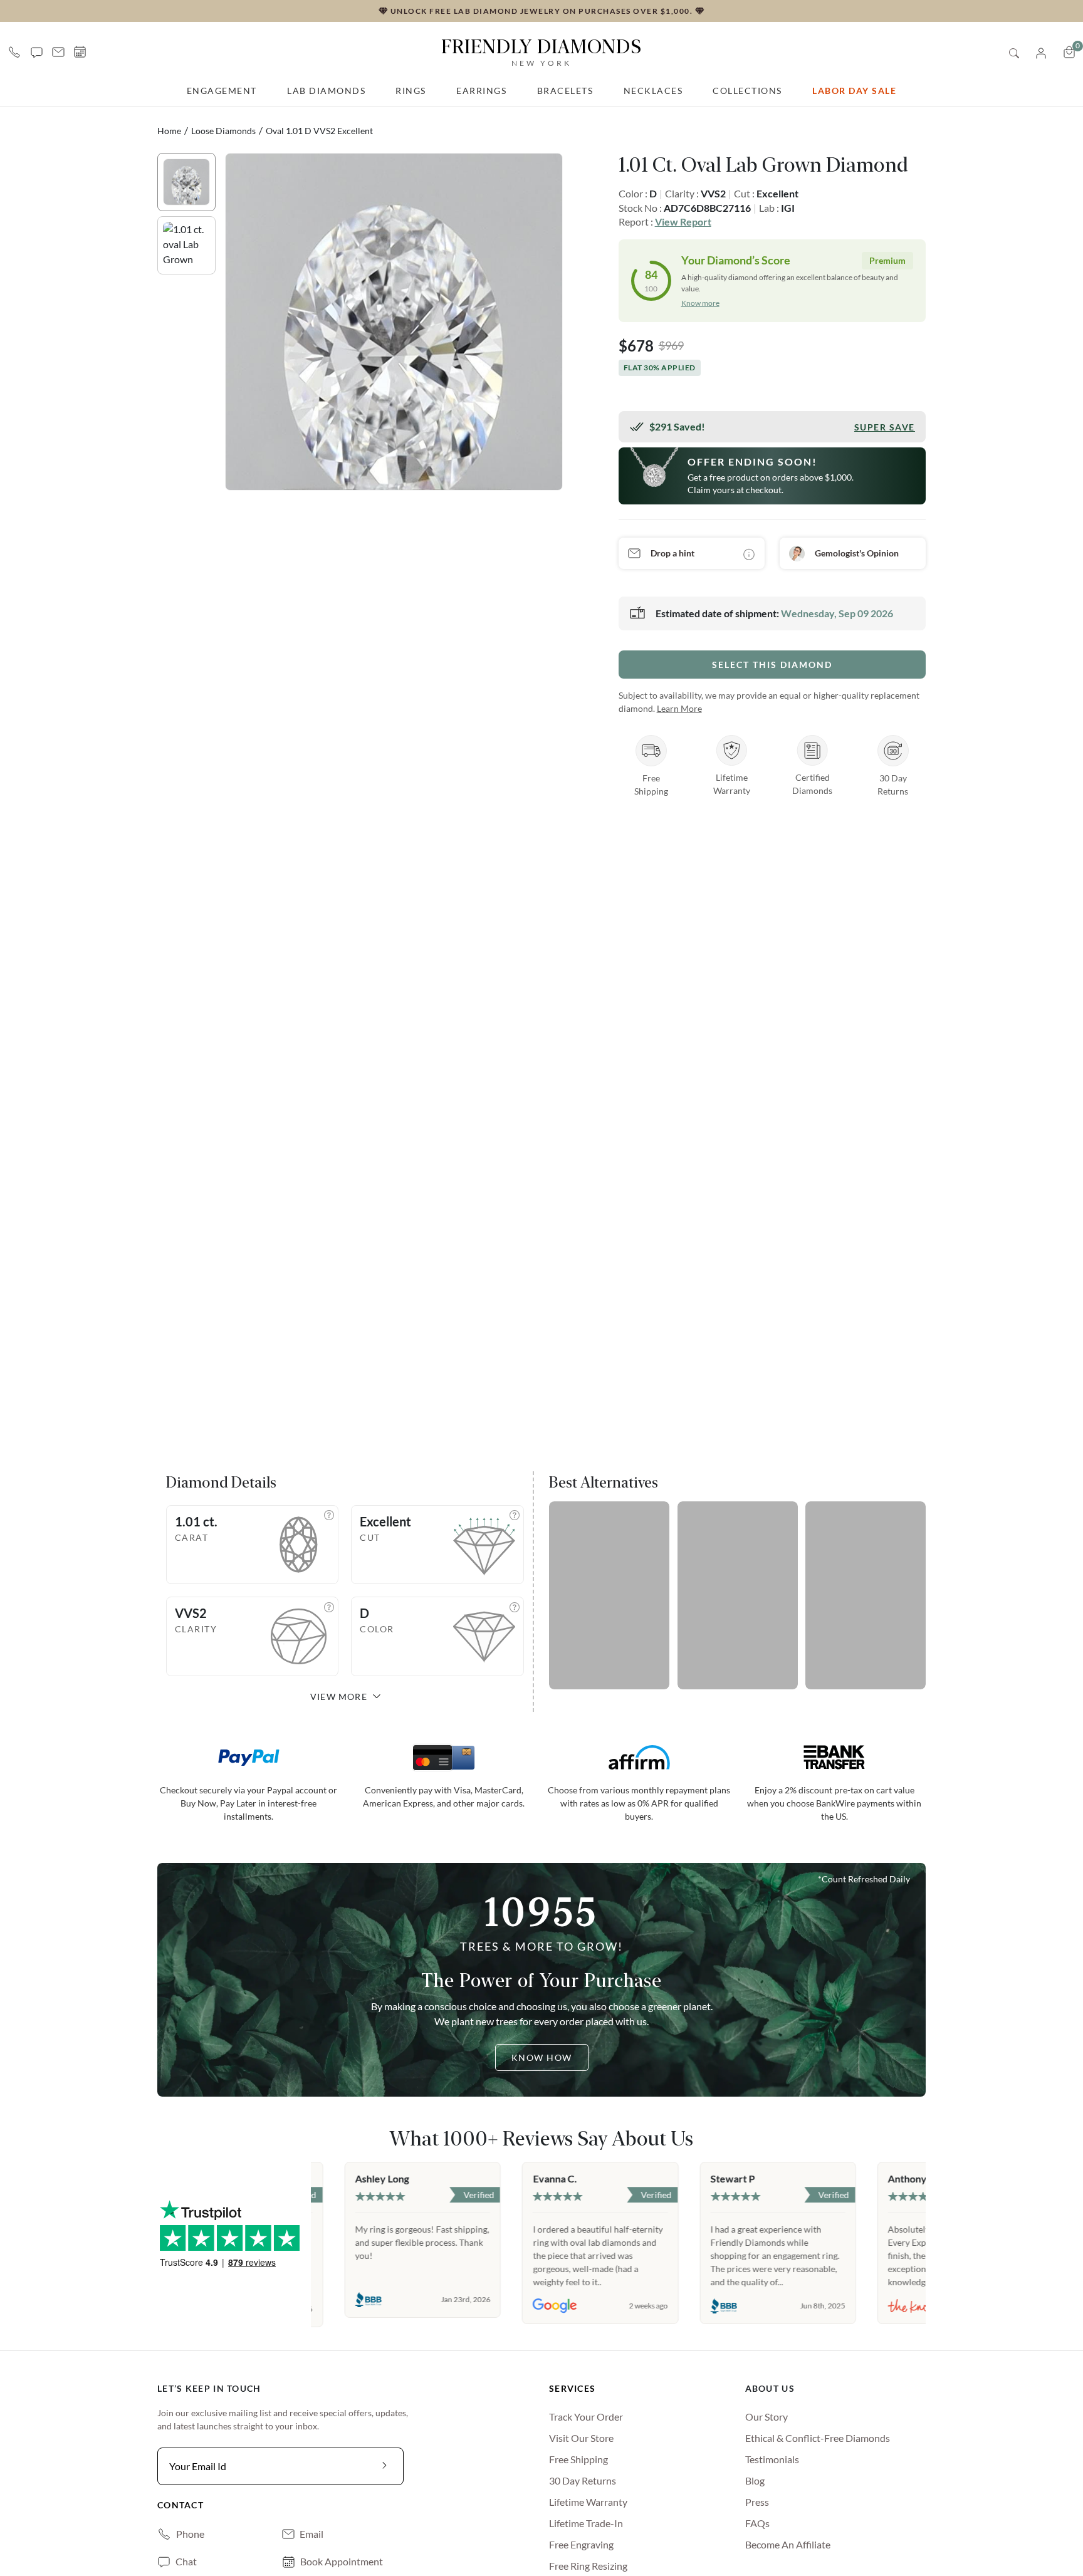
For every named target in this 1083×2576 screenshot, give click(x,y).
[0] (1069, 52)
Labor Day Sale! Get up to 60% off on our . (404, 10)
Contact (180, 2505)
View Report (683, 222)
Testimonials (772, 2459)
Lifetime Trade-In (586, 2523)
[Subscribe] (385, 2466)
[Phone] (14, 52)
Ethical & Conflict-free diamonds (818, 2438)
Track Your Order (586, 2417)
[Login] (1041, 52)
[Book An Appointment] (80, 52)
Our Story (766, 2417)
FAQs (757, 2523)
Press (757, 2502)
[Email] (58, 52)
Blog (755, 2480)
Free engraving (581, 2544)
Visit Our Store (581, 2438)
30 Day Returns (583, 2480)
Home (169, 131)
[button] (37, 52)
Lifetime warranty (588, 2502)
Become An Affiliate (788, 2544)
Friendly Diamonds (541, 51)
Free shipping (578, 2459)
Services (572, 2388)
